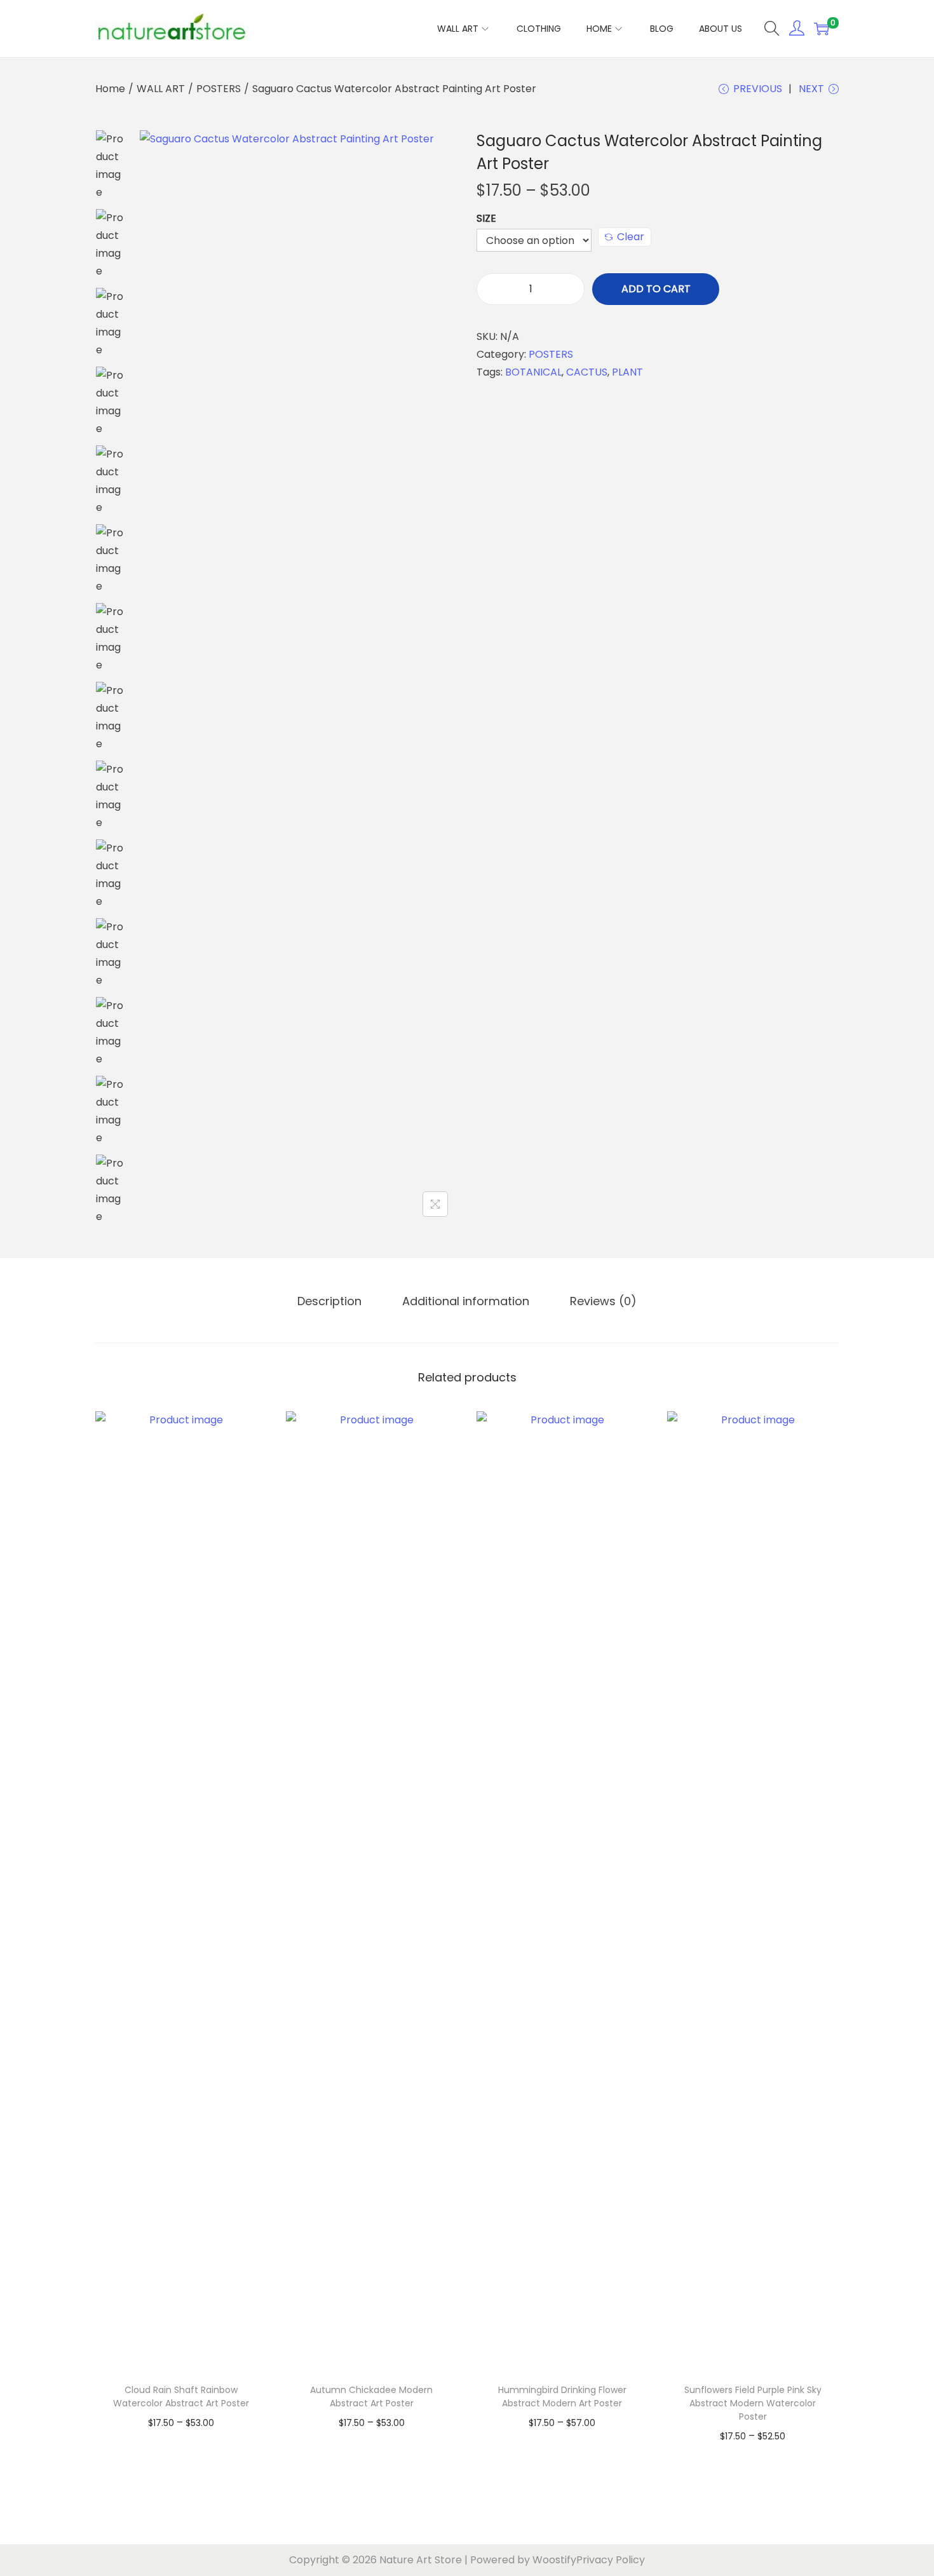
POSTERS (219, 89)
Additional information (466, 1301)
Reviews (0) (603, 1301)
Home (110, 89)
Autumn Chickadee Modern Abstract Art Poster (371, 2396)
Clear (631, 237)
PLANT (627, 372)
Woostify (554, 2560)
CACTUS (587, 372)
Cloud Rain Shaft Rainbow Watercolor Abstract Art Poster (181, 2396)
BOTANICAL (533, 372)
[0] (822, 29)
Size (486, 218)
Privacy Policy (611, 2560)
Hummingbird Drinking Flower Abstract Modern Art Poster (562, 2396)
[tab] (329, 1301)
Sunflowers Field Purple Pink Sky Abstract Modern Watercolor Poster (753, 2403)
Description (329, 1301)
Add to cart (656, 289)
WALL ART (161, 89)
